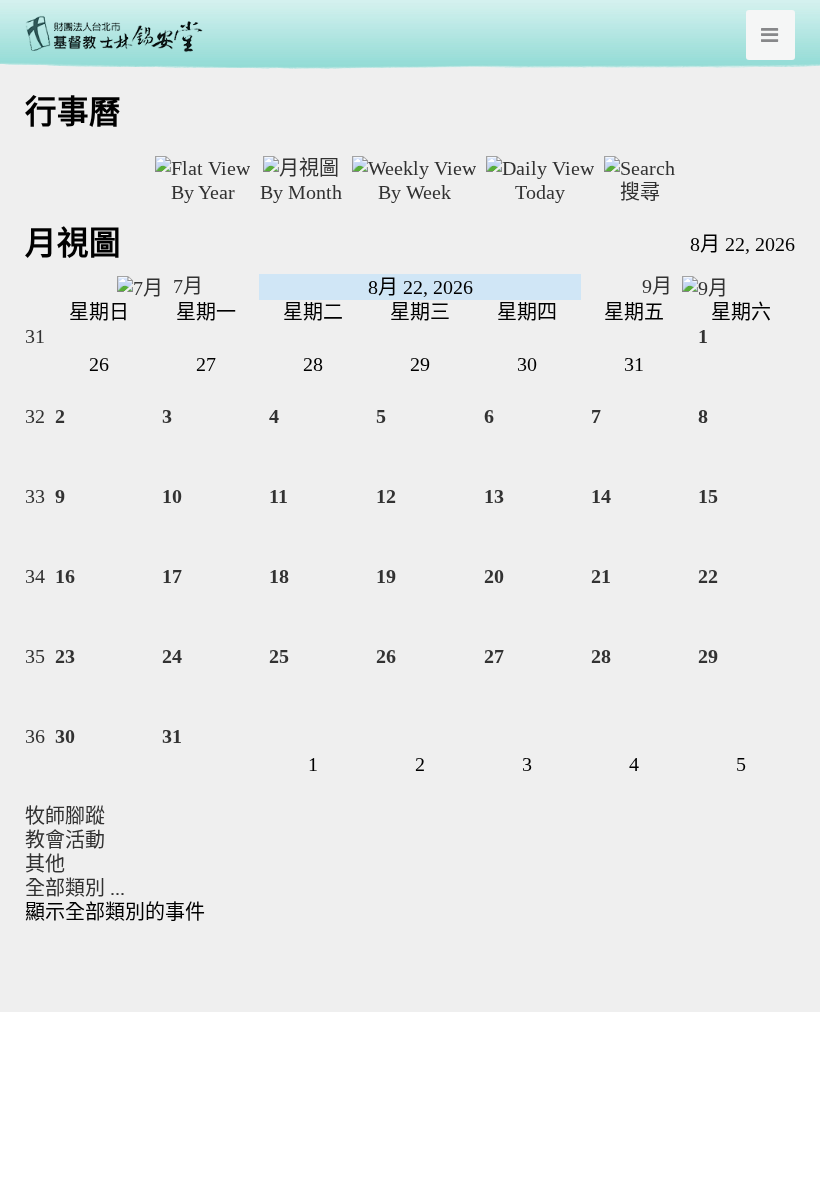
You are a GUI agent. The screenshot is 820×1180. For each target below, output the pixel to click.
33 (35, 496)
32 (35, 416)
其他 (45, 864)
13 (494, 496)
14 (601, 496)
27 (494, 656)
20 (494, 576)
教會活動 (65, 840)
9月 (659, 286)
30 (65, 736)
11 (278, 496)
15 (708, 496)
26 (386, 656)
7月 (185, 286)
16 (65, 576)
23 (65, 656)
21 (601, 576)
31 (35, 336)
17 (172, 576)
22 (708, 576)
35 (35, 656)
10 (172, 496)
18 (279, 576)
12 (386, 496)
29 (708, 656)
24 (172, 656)
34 (35, 576)
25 (279, 656)
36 (35, 736)
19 (386, 576)
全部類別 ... (75, 888)
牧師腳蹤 (65, 816)
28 (601, 656)
